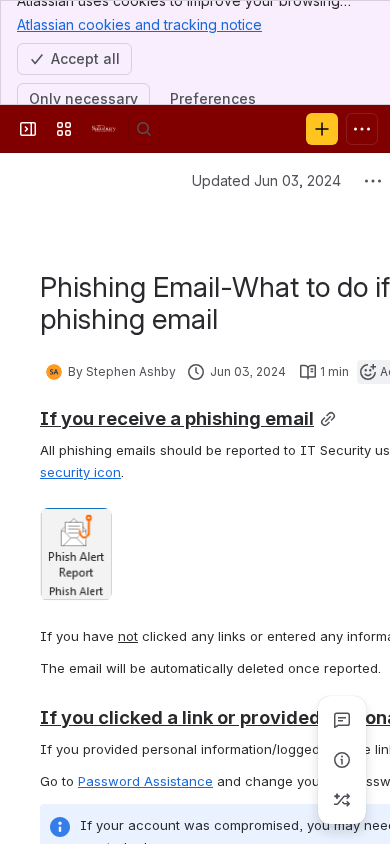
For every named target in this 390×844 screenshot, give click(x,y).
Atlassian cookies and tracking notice (139, 24)
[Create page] (342, 800)
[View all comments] (342, 720)
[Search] (144, 129)
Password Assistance (145, 781)
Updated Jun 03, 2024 (266, 180)
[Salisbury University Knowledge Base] (104, 129)
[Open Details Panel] (342, 760)
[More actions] (373, 181)
